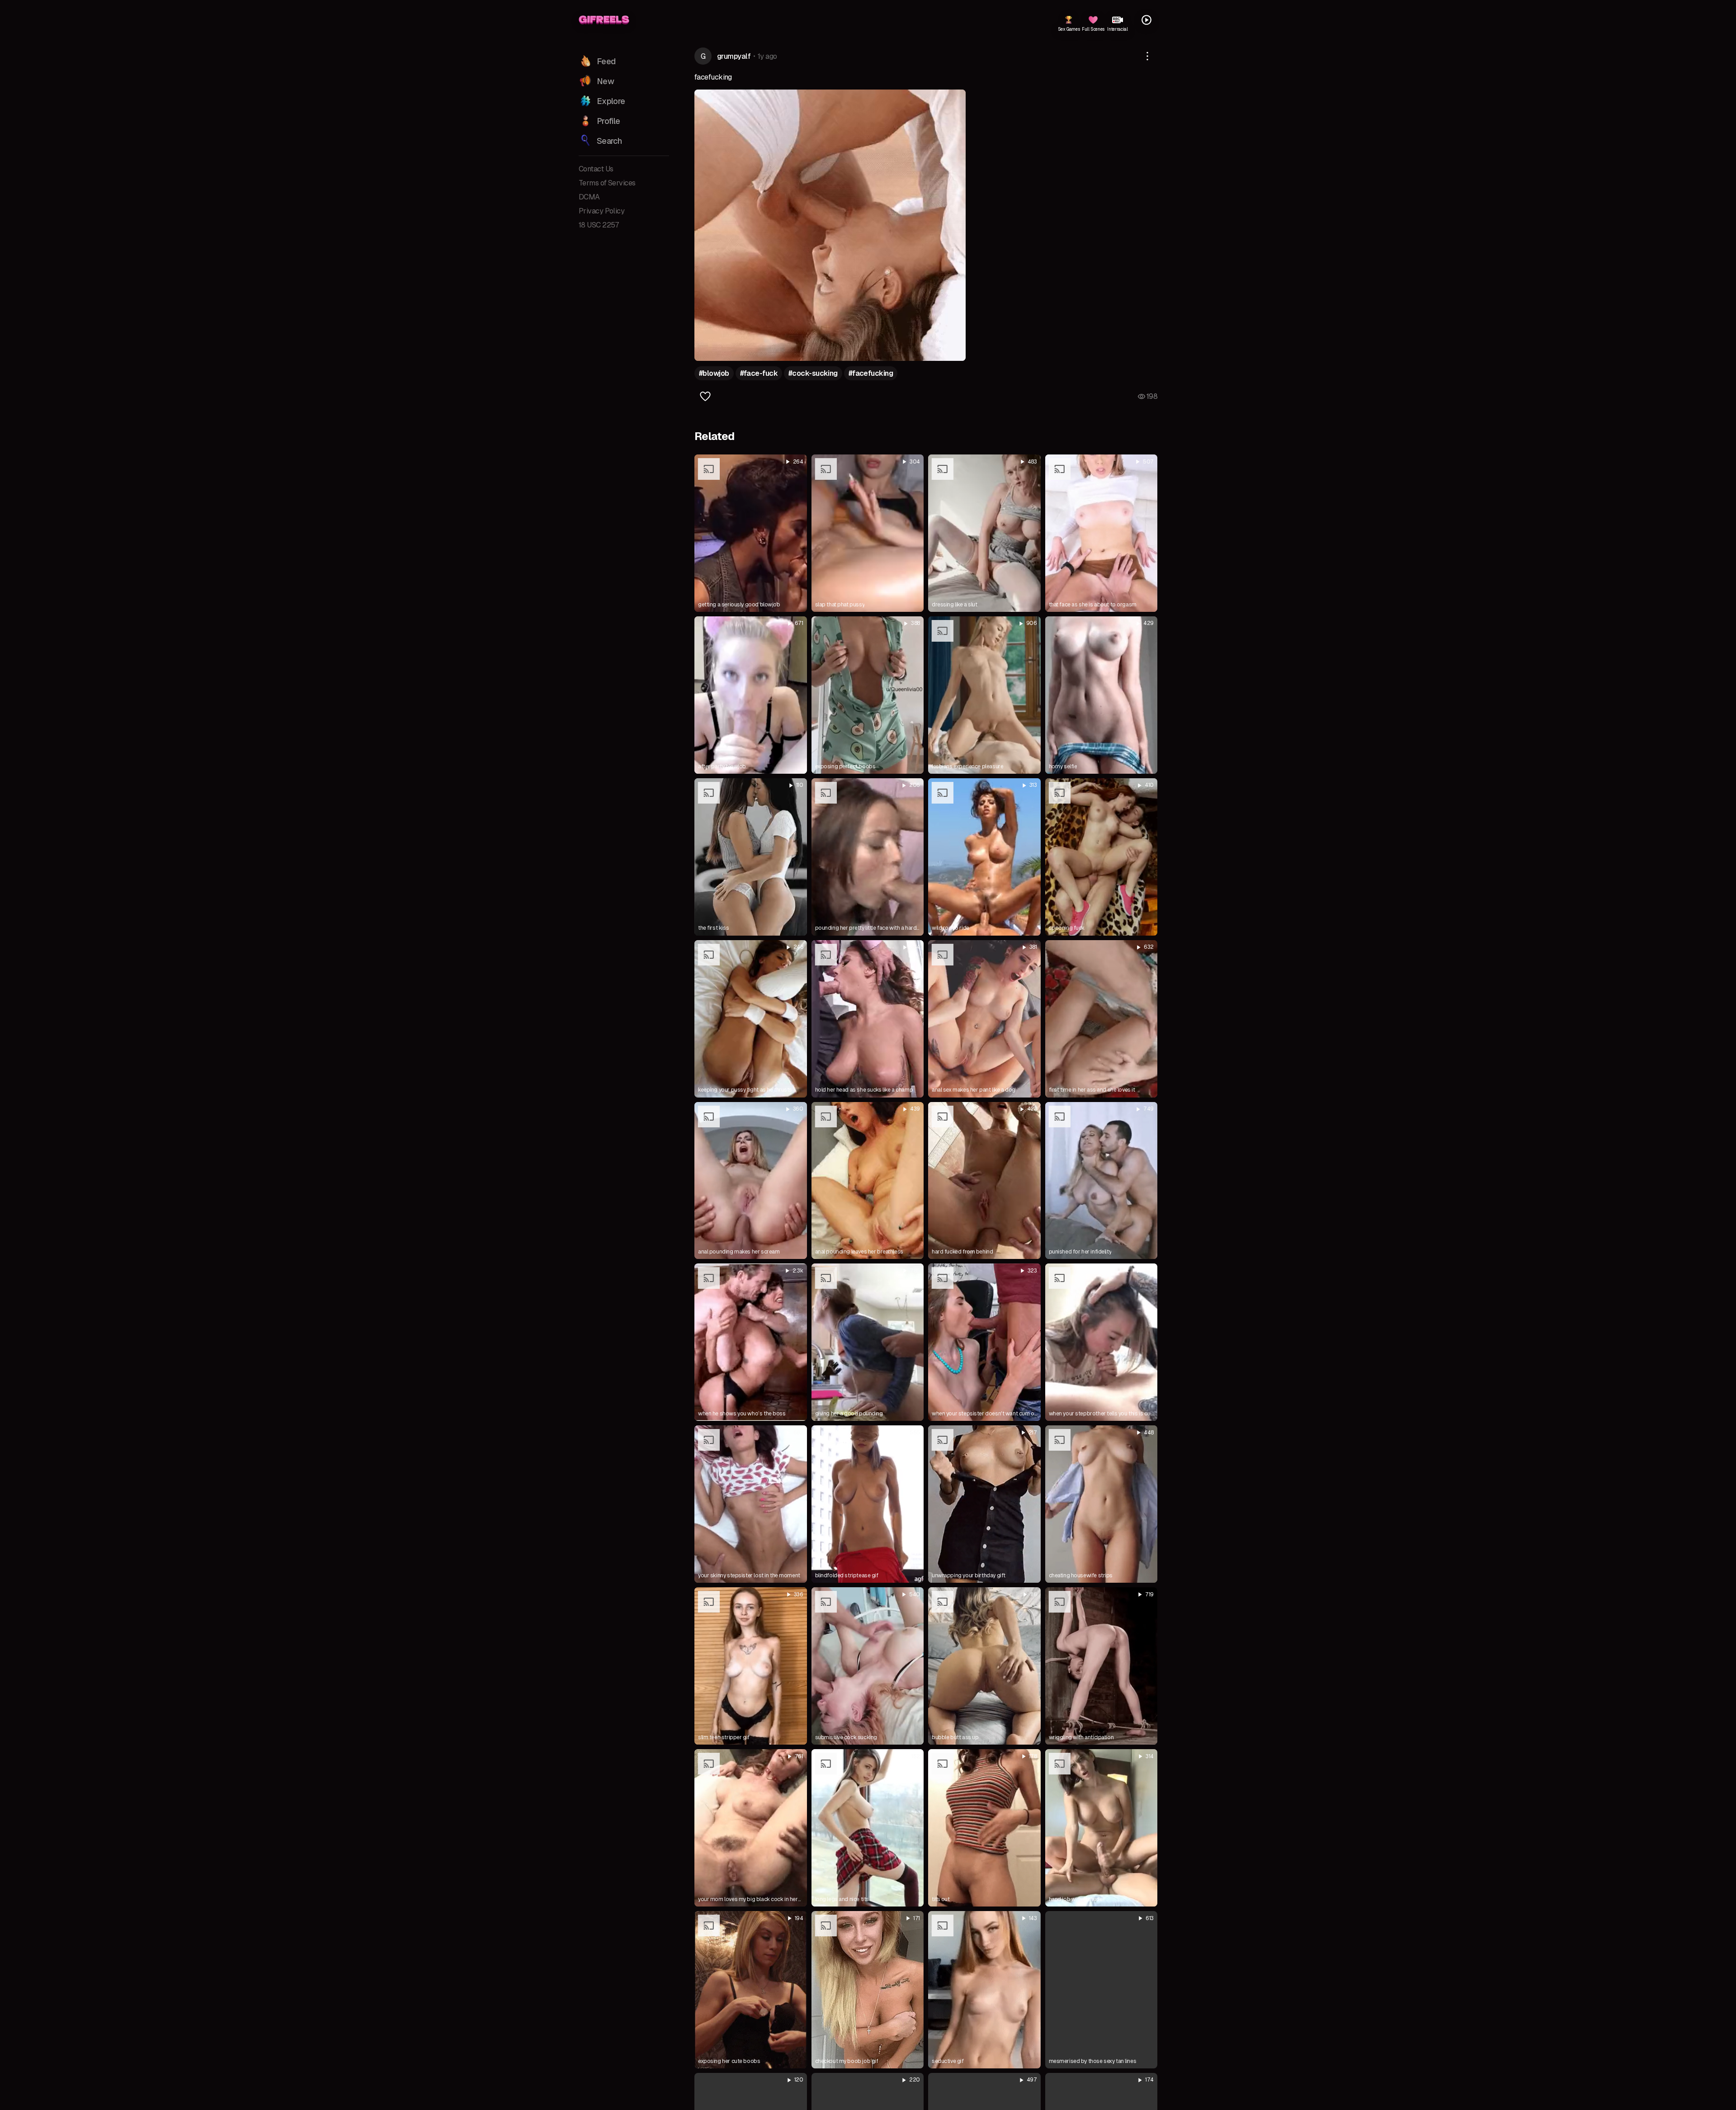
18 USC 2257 (599, 225)
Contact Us (596, 169)
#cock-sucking (813, 373)
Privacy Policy (601, 211)
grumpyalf (734, 56)
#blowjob (714, 373)
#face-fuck (759, 373)
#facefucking (871, 373)
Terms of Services (607, 183)
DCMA (589, 197)
